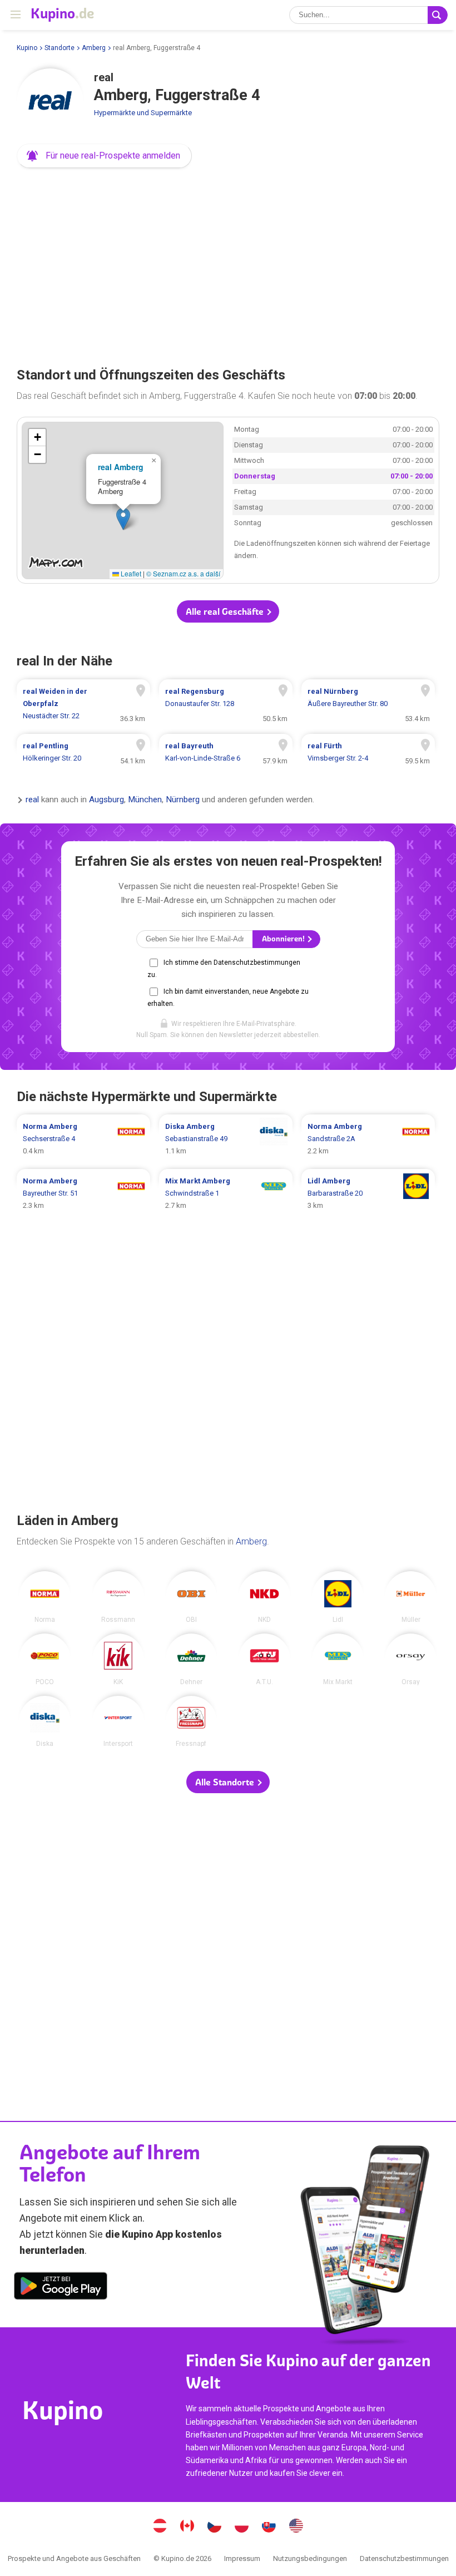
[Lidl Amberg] (338, 1597)
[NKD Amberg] (264, 1597)
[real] (50, 102)
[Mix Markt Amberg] (338, 1659)
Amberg (94, 48)
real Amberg (121, 467)
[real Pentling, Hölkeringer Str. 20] (83, 752)
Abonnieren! (284, 939)
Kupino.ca (187, 2527)
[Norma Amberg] (45, 1597)
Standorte (60, 48)
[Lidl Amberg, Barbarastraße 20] (368, 1193)
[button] (104, 156)
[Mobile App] (61, 2288)
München (145, 800)
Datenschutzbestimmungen (404, 2558)
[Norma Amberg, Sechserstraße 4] (83, 1139)
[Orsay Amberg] (411, 1659)
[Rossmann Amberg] (118, 1597)
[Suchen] (438, 15)
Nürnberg (183, 800)
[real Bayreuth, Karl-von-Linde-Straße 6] (226, 752)
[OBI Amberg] (192, 1597)
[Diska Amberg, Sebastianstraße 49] (226, 1139)
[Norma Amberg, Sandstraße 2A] (368, 1139)
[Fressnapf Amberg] (192, 1722)
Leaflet (130, 573)
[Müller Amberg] (411, 1597)
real (32, 800)
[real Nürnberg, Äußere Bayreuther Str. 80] (368, 704)
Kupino (27, 48)
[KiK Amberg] (118, 1659)
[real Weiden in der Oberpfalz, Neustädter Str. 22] (83, 704)
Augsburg (106, 800)
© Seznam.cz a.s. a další (183, 573)
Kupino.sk (269, 2527)
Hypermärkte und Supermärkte (143, 113)
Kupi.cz (215, 2527)
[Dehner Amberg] (192, 1659)
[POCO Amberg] (45, 1659)
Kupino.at (160, 2527)
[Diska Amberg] (45, 1722)
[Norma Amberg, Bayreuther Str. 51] (83, 1193)
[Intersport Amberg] (118, 1722)
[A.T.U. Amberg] (264, 1659)
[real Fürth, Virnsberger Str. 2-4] (368, 752)
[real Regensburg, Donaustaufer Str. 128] (226, 704)
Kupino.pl (242, 2527)
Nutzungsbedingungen (310, 2558)
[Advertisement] (228, 264)
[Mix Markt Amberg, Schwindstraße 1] (226, 1193)
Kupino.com (296, 2527)
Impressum (242, 2558)
